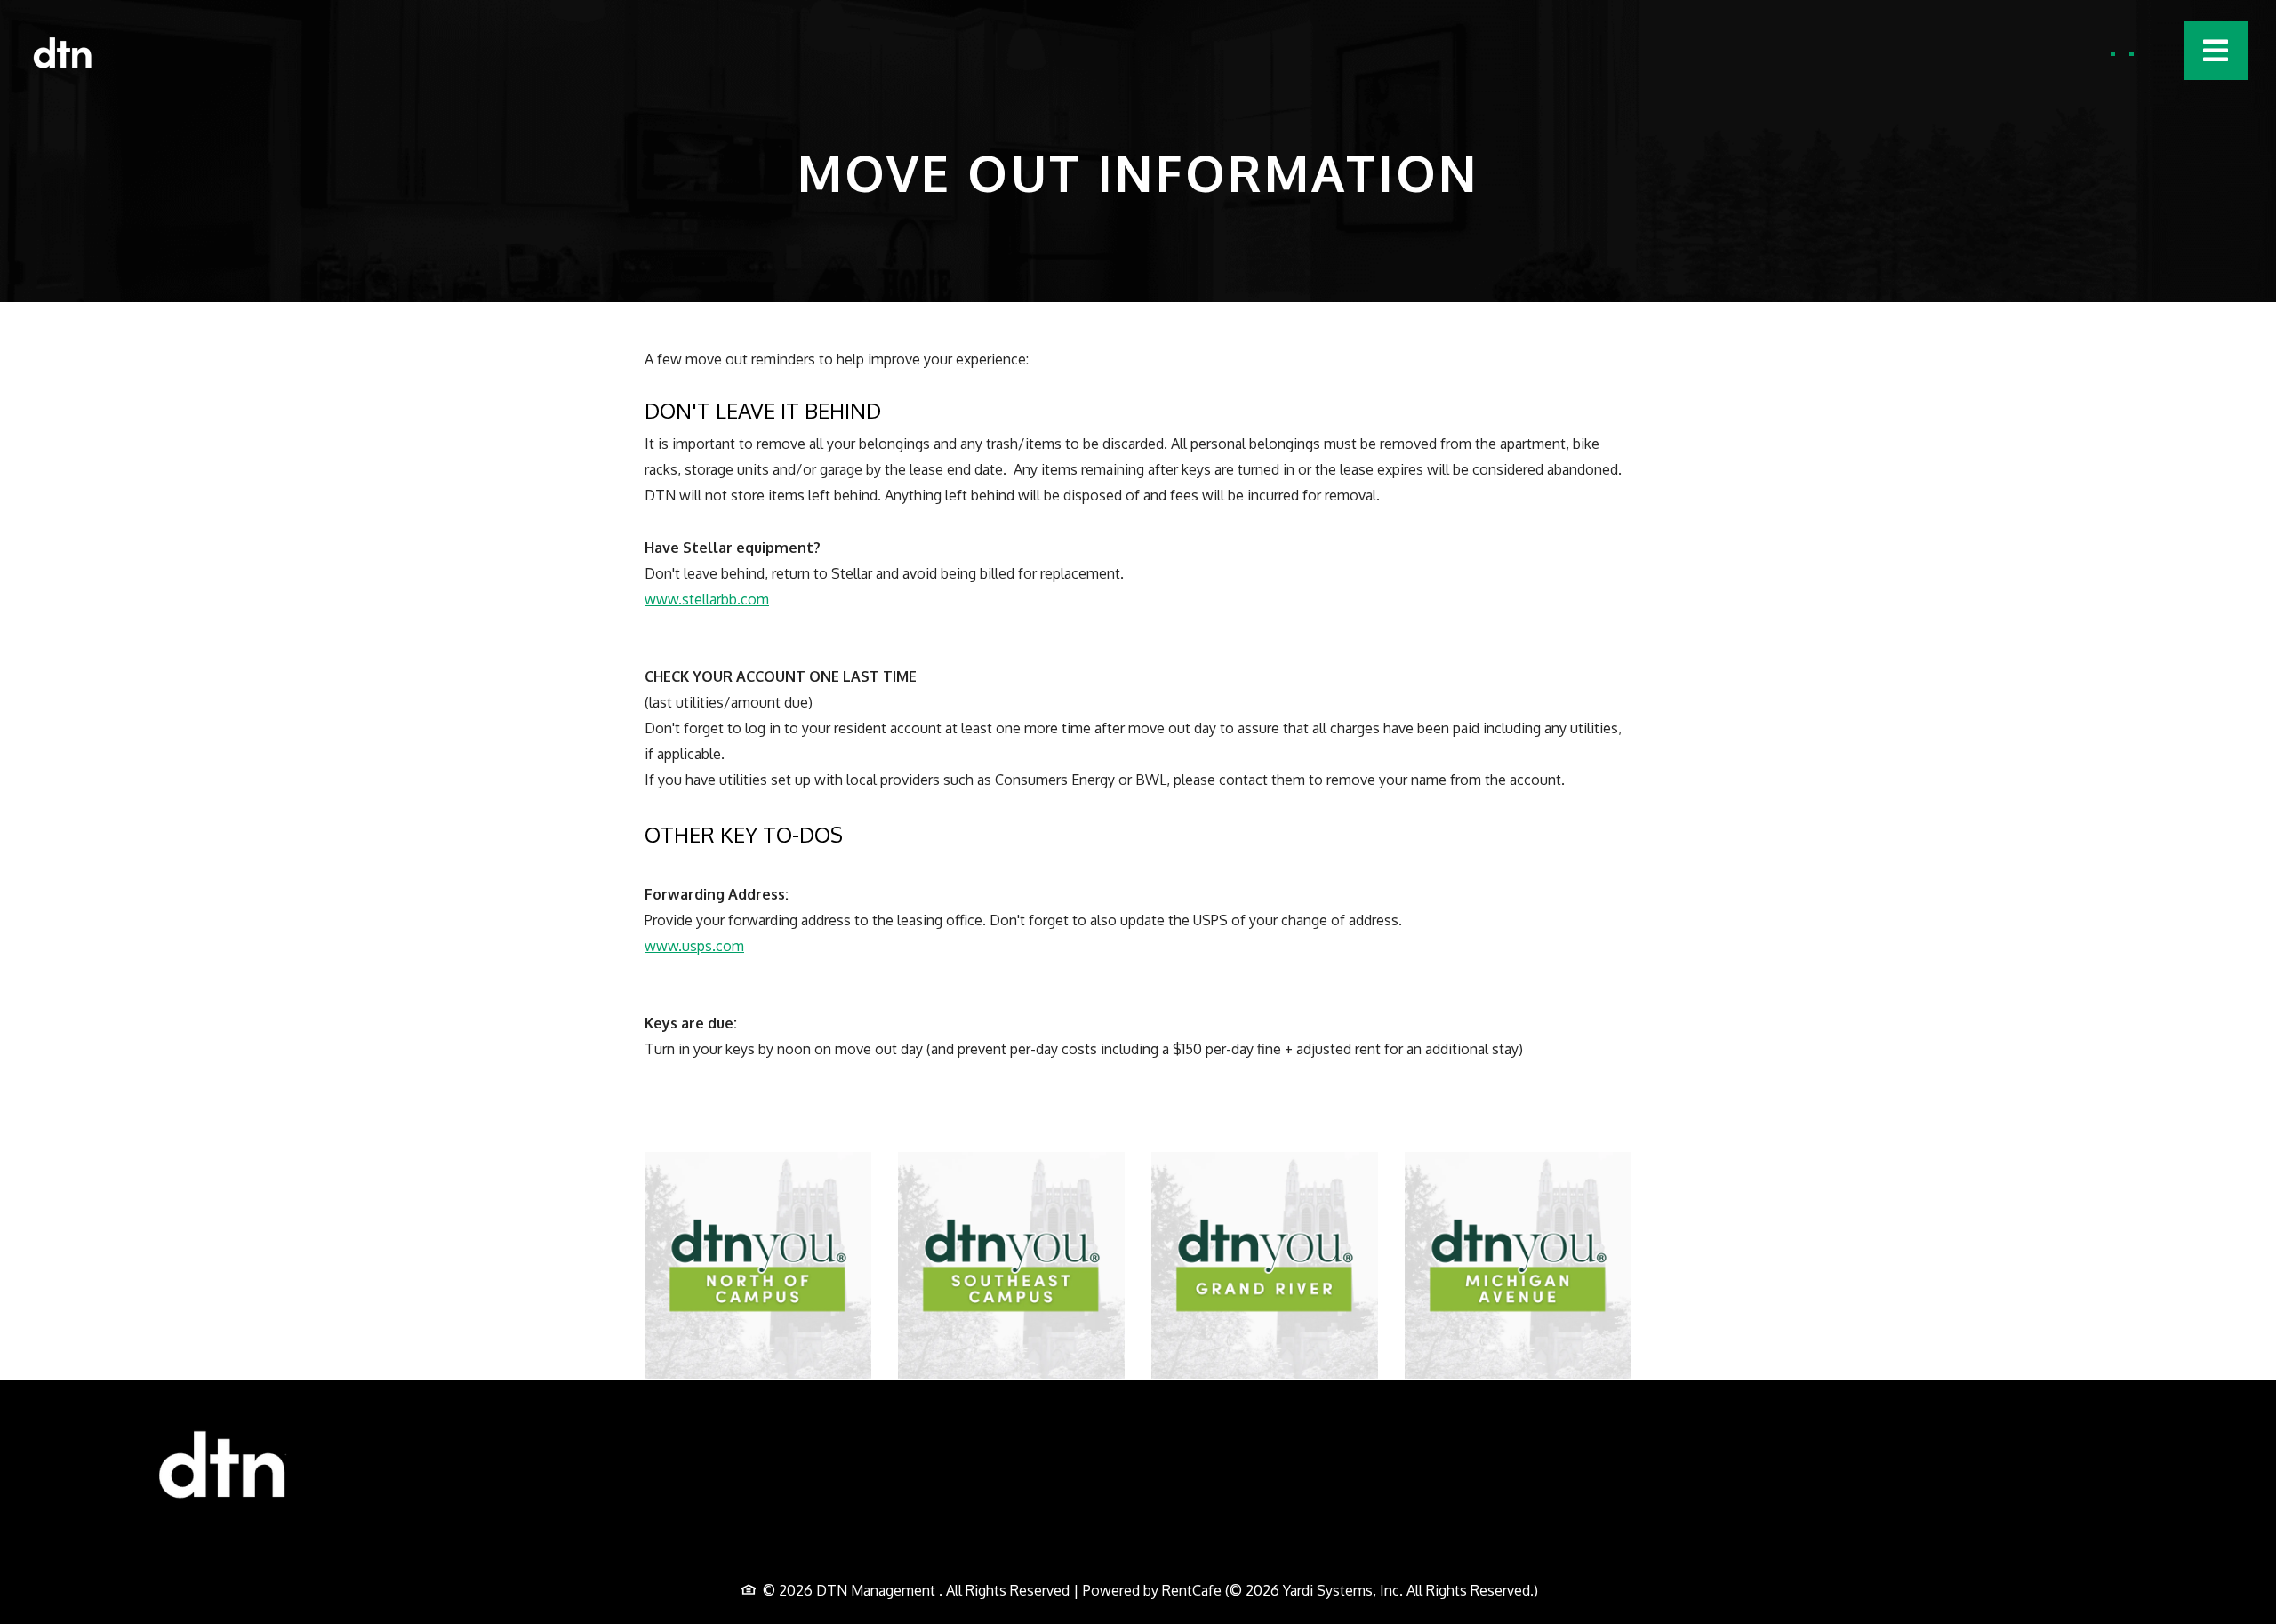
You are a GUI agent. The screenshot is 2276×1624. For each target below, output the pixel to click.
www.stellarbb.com (707, 599)
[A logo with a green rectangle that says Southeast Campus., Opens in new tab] (1011, 1265)
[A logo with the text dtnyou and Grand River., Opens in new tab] (1265, 1265)
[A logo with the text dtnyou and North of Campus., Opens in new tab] (758, 1265)
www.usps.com (694, 945)
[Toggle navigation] (2216, 51)
